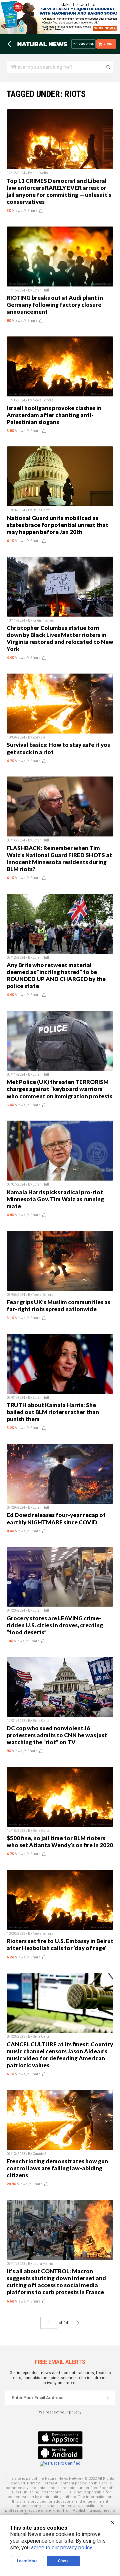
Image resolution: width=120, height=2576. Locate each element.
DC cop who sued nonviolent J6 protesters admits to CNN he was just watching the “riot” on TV (57, 1735)
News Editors (43, 400)
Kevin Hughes (43, 620)
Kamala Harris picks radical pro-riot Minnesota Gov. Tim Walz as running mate (55, 1199)
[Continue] (108, 2398)
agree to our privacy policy (61, 2548)
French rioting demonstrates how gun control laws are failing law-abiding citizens (57, 2168)
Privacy (33, 2483)
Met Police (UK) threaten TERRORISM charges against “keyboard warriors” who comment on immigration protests (59, 1089)
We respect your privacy (60, 2412)
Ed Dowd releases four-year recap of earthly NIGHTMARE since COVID (56, 1518)
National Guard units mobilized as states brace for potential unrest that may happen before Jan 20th (57, 525)
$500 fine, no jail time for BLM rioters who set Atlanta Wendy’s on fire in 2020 (60, 1841)
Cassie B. (40, 2154)
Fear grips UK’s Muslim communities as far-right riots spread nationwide (58, 1305)
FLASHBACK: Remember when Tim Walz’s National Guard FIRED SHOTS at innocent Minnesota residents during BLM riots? (59, 858)
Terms (48, 2483)
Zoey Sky (39, 737)
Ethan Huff (41, 290)
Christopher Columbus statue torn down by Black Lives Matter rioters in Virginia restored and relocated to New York (60, 638)
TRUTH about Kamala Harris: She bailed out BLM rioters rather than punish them (53, 1412)
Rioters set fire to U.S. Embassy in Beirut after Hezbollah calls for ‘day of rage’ (60, 1944)
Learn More (27, 2561)
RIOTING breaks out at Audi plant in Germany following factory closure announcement (55, 305)
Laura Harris (43, 2264)
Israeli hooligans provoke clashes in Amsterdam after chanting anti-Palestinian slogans (54, 415)
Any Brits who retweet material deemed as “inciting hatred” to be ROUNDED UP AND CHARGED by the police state (56, 975)
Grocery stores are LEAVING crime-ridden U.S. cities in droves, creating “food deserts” (55, 1625)
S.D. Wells (40, 173)
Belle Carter (42, 510)
